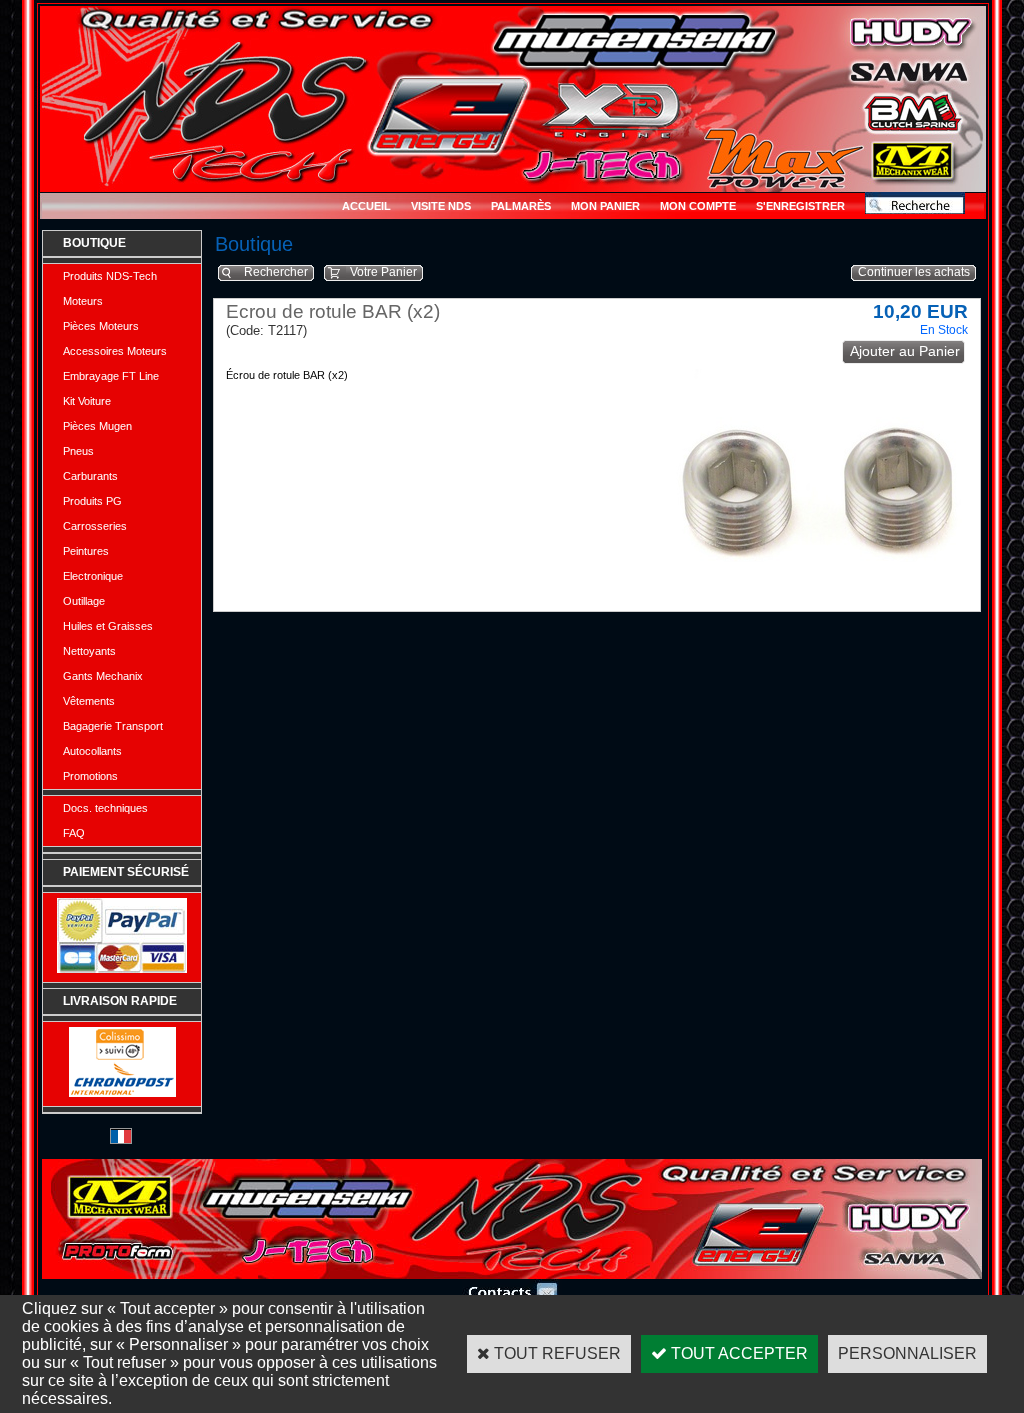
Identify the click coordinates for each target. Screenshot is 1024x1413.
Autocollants (92, 751)
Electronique (93, 576)
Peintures (86, 551)
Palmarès (521, 206)
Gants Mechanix (103, 676)
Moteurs (83, 301)
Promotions (90, 776)
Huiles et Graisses (108, 626)
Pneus (78, 451)
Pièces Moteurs (101, 326)
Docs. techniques (105, 808)
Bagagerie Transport (113, 726)
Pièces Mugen (97, 426)
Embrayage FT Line (111, 376)
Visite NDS (441, 206)
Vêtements (89, 701)
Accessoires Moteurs (115, 351)
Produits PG (92, 501)
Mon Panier (605, 206)
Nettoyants (89, 651)
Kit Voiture (87, 401)
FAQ (74, 833)
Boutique (94, 243)
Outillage (84, 601)
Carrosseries (95, 526)
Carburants (90, 476)
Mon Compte (698, 206)
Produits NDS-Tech (110, 276)
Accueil (366, 206)
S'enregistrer (800, 206)
